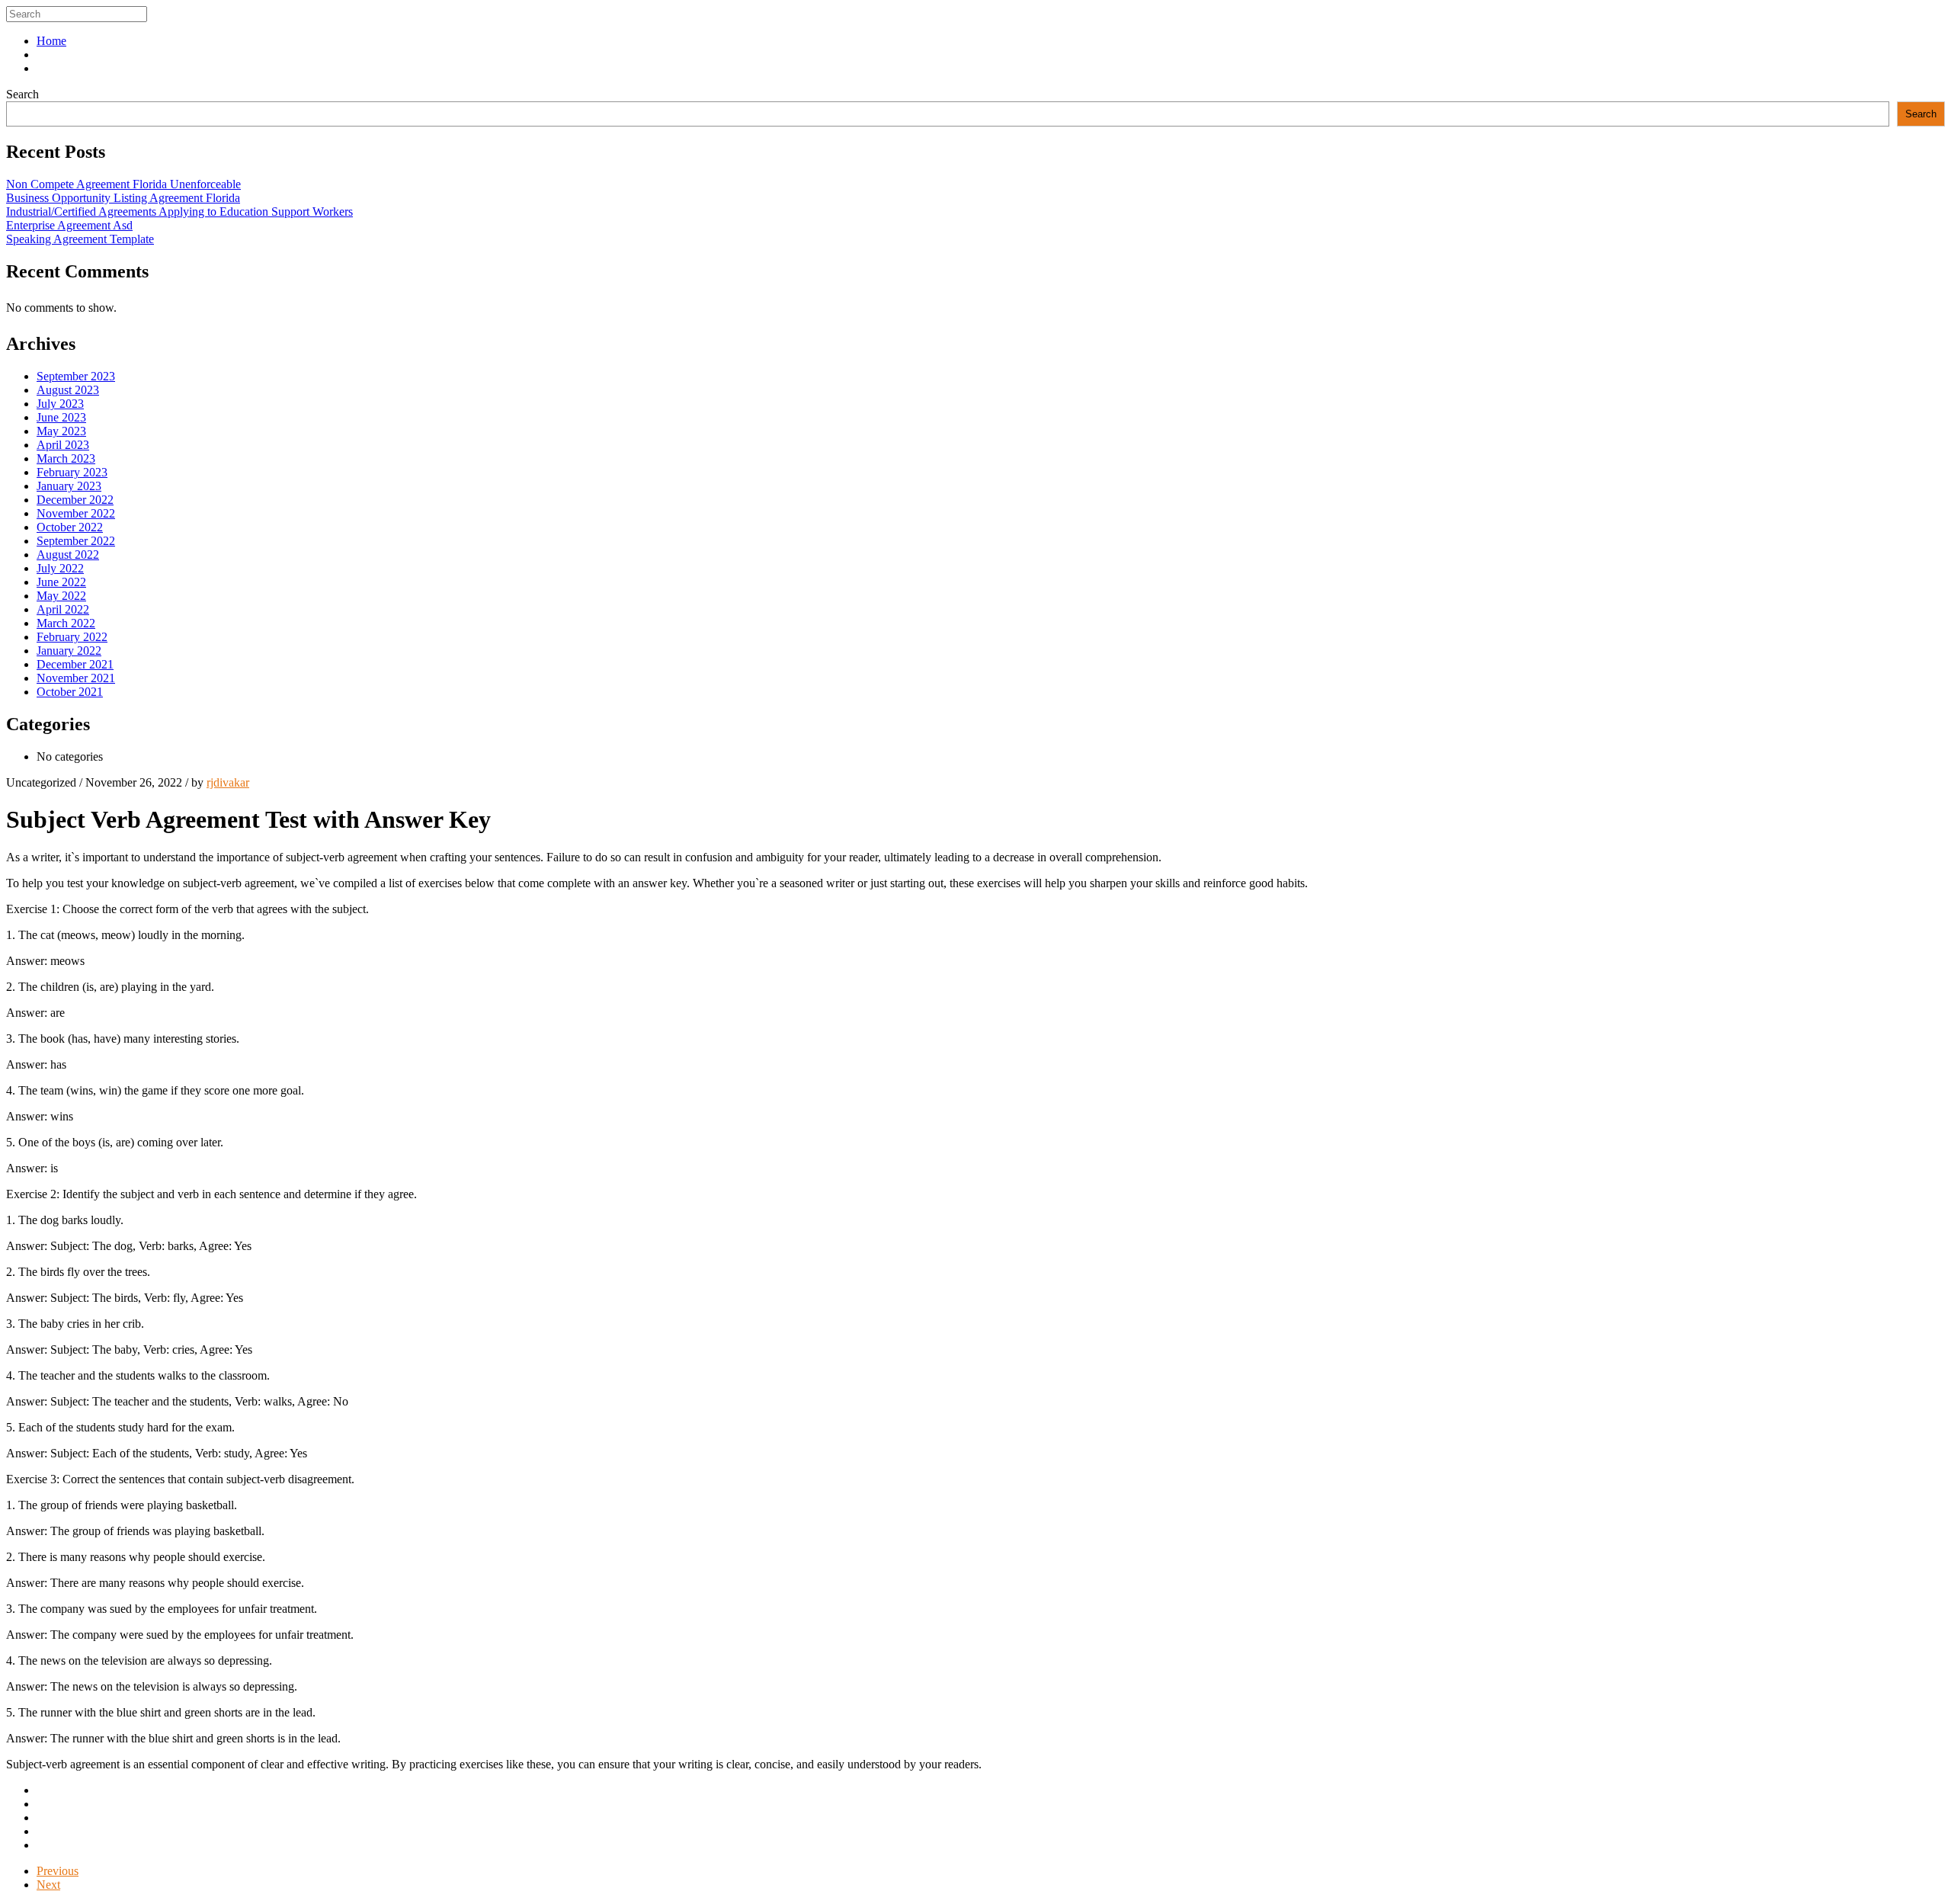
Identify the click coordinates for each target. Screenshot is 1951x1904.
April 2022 (63, 609)
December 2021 (75, 664)
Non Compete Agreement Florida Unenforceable (123, 184)
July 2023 (60, 404)
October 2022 (70, 527)
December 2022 (75, 500)
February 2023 (72, 472)
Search (22, 94)
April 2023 (63, 445)
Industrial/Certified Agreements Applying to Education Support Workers (179, 212)
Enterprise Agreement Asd (69, 225)
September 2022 (76, 541)
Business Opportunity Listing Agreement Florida (123, 198)
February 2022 (72, 637)
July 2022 (60, 568)
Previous (58, 1871)
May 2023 (61, 431)
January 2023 (69, 486)
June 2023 (61, 417)
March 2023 (66, 458)
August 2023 (68, 390)
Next (48, 1885)
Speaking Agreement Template (80, 239)
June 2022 (61, 582)
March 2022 (66, 623)
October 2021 (70, 692)
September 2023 (76, 376)
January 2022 (69, 651)
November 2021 (76, 678)
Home (51, 41)
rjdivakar (228, 782)
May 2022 (61, 596)
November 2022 (76, 513)
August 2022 (68, 555)
